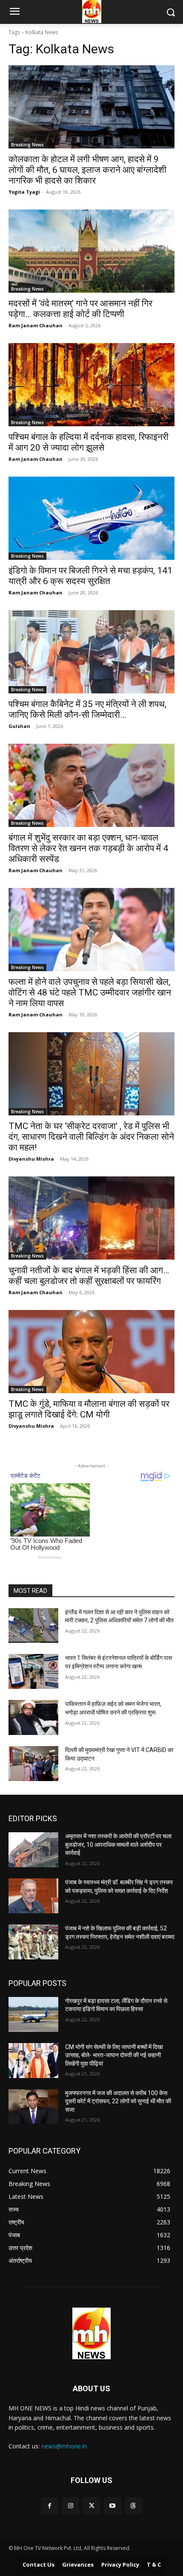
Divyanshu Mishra (31, 1159)
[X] (91, 2506)
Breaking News (27, 145)
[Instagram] (70, 2506)
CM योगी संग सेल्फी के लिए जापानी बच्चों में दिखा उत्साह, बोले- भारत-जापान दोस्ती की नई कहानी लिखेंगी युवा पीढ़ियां (114, 2055)
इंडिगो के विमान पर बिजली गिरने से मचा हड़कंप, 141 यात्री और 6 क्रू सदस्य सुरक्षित (90, 576)
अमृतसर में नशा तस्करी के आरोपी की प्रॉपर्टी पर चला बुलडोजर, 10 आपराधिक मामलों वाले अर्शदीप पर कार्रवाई (118, 1844)
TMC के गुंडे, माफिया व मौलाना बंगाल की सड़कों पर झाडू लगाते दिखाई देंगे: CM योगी (89, 1409)
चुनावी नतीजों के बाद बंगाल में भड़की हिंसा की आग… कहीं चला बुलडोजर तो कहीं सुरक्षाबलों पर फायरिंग (89, 1276)
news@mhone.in (64, 2446)
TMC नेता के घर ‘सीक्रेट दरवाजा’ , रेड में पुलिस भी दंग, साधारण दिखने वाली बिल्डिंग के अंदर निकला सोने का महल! (91, 1137)
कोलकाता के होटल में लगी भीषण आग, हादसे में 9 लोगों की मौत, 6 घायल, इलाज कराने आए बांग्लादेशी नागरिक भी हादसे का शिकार (87, 170)
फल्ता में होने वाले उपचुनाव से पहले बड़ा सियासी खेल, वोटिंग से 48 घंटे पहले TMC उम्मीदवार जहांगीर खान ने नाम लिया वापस (90, 993)
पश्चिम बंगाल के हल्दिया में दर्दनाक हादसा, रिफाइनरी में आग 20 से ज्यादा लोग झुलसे (89, 442)
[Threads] (133, 2506)
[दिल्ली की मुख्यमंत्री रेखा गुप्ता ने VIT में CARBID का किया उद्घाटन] (33, 1764)
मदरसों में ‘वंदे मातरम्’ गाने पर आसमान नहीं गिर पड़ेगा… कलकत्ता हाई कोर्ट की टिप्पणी (80, 309)
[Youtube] (113, 2506)
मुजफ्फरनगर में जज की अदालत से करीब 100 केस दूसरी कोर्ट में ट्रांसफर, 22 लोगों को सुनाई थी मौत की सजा (118, 2101)
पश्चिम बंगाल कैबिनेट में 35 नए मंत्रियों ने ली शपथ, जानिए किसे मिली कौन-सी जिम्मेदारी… (87, 709)
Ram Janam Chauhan (36, 325)
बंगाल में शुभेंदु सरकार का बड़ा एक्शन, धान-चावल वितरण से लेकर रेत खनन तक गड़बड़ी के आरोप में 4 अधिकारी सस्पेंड (88, 848)
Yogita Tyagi (24, 192)
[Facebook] (50, 2506)
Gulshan (19, 726)
